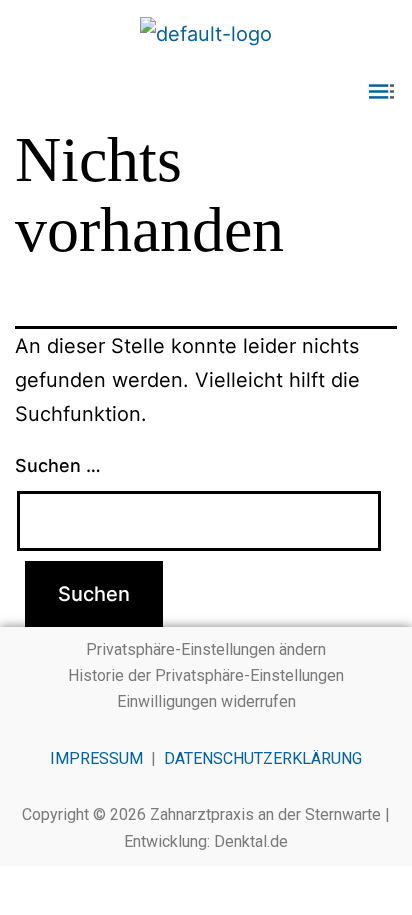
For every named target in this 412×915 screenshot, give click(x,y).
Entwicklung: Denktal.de (206, 841)
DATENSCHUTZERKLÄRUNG (263, 758)
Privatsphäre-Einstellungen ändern (206, 649)
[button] (206, 93)
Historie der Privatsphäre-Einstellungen (206, 675)
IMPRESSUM (96, 758)
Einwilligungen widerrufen (206, 701)
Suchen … (58, 465)
